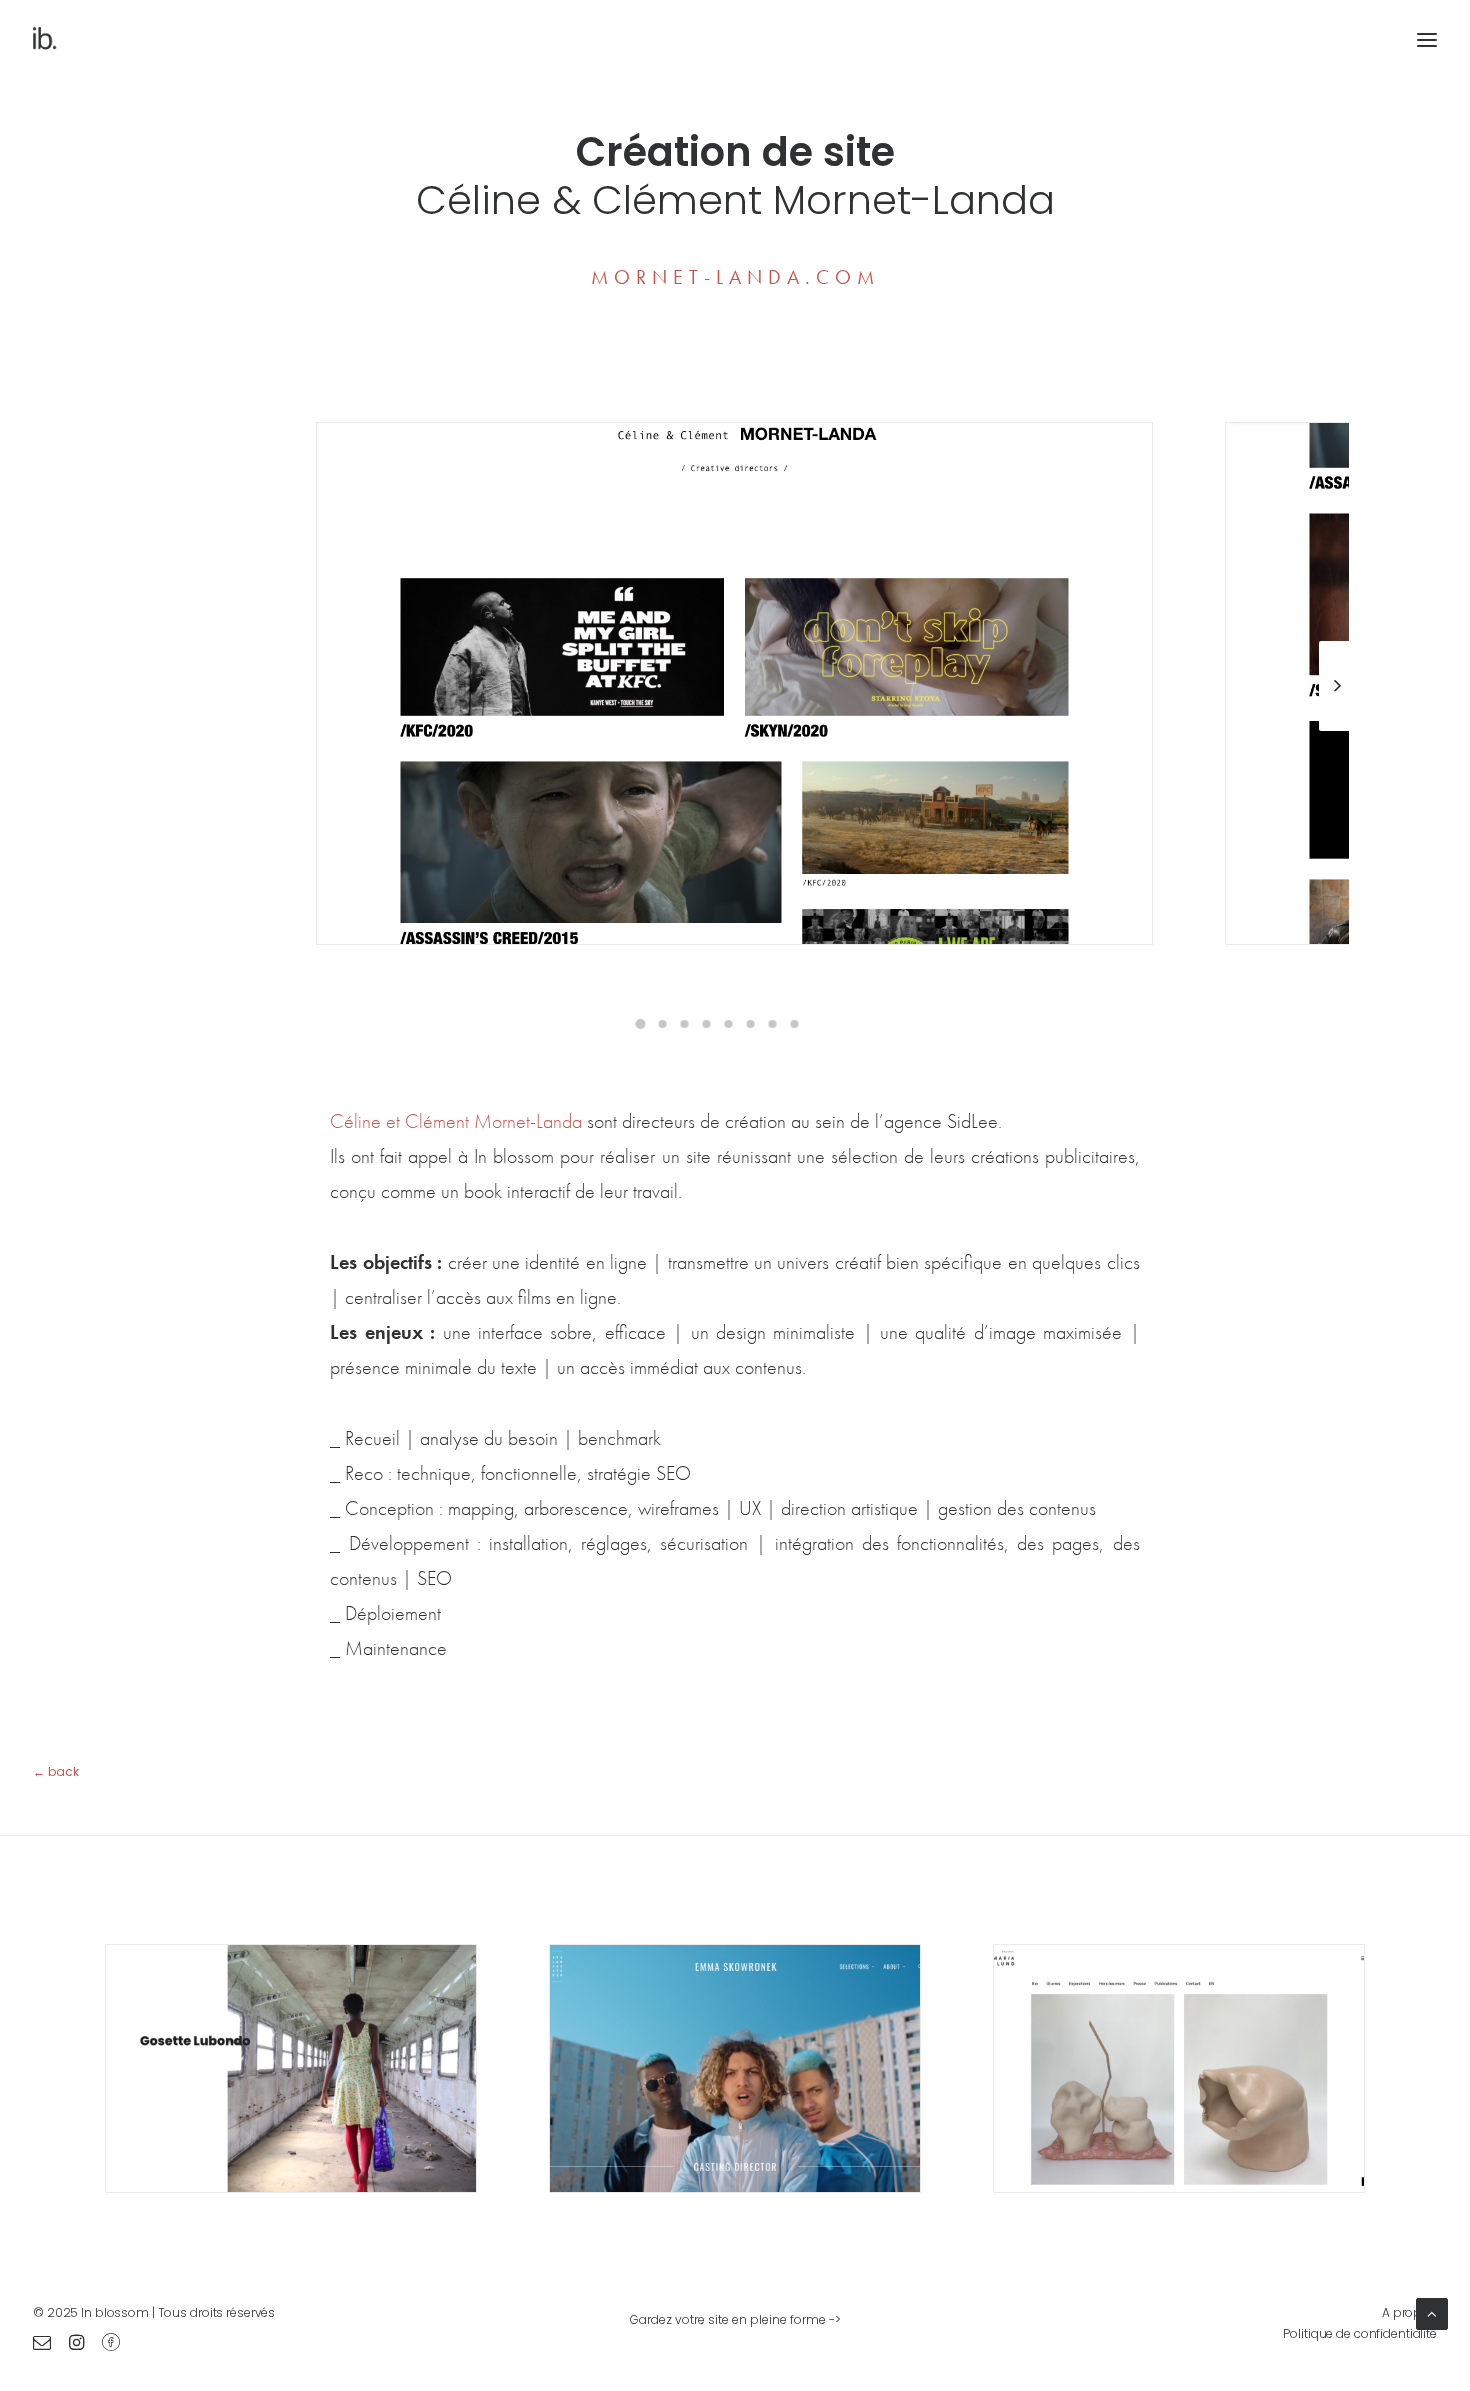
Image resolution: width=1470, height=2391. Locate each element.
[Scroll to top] (1432, 2312)
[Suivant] (1337, 730)
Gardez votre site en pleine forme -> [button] (735, 2319)
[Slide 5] (728, 1024)
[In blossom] (45, 39)
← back (56, 1771)
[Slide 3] (684, 1024)
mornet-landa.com (735, 277)
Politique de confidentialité (1360, 2333)
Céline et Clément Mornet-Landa (458, 1121)
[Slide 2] (662, 1024)
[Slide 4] (706, 1024)
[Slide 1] (640, 1024)
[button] (42, 2345)
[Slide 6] (750, 1024)
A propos (1409, 2312)
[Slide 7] (772, 1024)
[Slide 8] (794, 1024)
